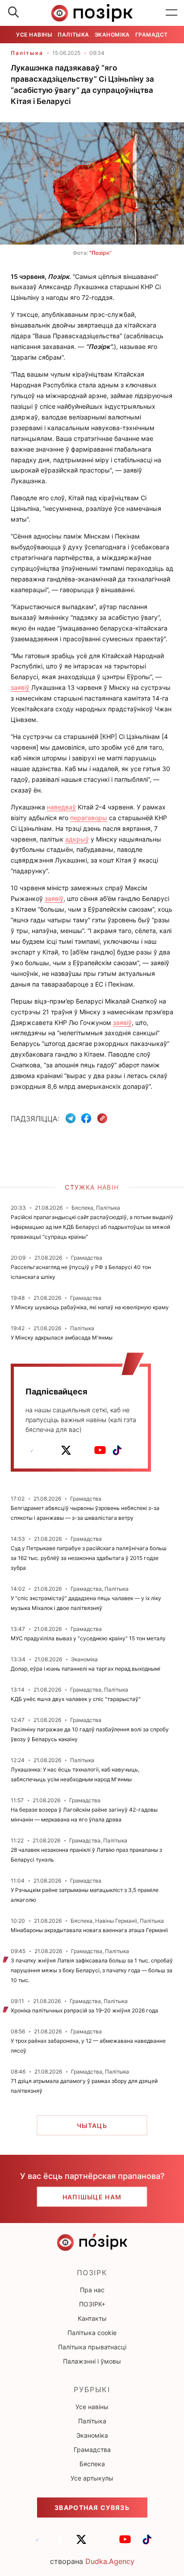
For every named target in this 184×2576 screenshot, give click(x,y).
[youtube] (100, 1450)
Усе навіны (34, 35)
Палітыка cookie (92, 2333)
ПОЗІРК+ (92, 2304)
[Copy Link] (102, 1118)
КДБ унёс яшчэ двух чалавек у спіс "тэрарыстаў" (76, 1699)
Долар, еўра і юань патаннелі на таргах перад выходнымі (86, 1669)
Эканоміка (112, 35)
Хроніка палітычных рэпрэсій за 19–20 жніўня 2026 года (84, 2010)
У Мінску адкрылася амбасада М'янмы (62, 1338)
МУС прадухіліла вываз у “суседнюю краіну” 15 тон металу (88, 1638)
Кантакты (92, 2318)
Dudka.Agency (110, 2561)
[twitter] (66, 1450)
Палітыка (73, 35)
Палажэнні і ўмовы (92, 2361)
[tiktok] (117, 1450)
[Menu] (171, 13)
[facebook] (49, 1450)
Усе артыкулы (92, 2478)
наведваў (61, 807)
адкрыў (77, 839)
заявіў (20, 687)
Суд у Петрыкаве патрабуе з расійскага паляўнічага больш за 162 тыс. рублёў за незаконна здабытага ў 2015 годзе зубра (89, 1558)
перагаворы (89, 818)
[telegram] (32, 1450)
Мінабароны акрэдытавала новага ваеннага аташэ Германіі (89, 1930)
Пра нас (92, 2290)
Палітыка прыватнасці (92, 2347)
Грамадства (156, 35)
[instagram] (83, 1450)
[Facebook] (86, 1118)
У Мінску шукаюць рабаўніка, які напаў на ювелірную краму (90, 1307)
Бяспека (92, 2464)
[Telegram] (71, 1118)
